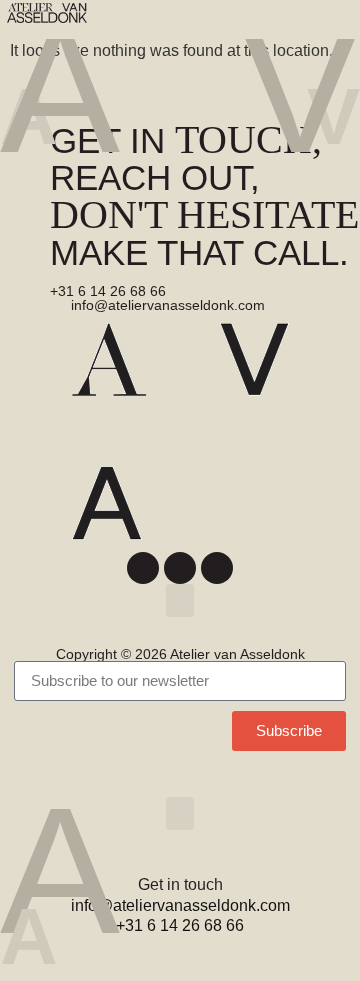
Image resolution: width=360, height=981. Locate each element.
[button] (336, 19)
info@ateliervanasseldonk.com (168, 305)
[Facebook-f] (143, 568)
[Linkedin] (217, 568)
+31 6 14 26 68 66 (108, 291)
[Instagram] (180, 568)
